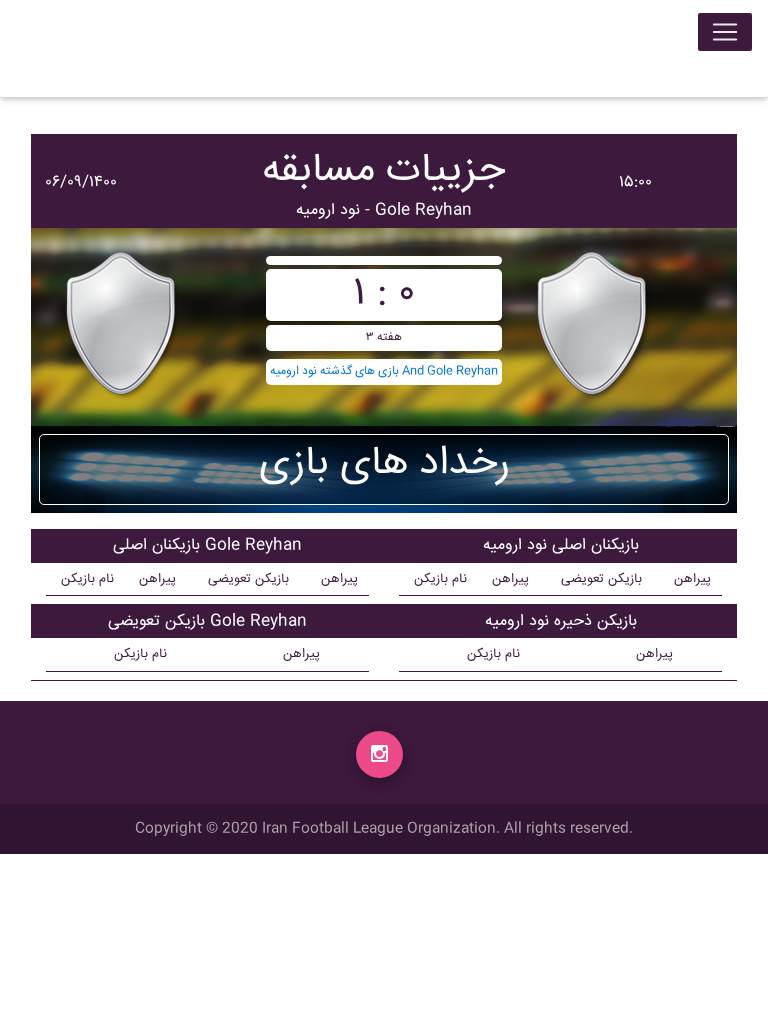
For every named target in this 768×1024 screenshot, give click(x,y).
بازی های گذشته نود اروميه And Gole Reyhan (384, 371)
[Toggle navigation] (725, 32)
